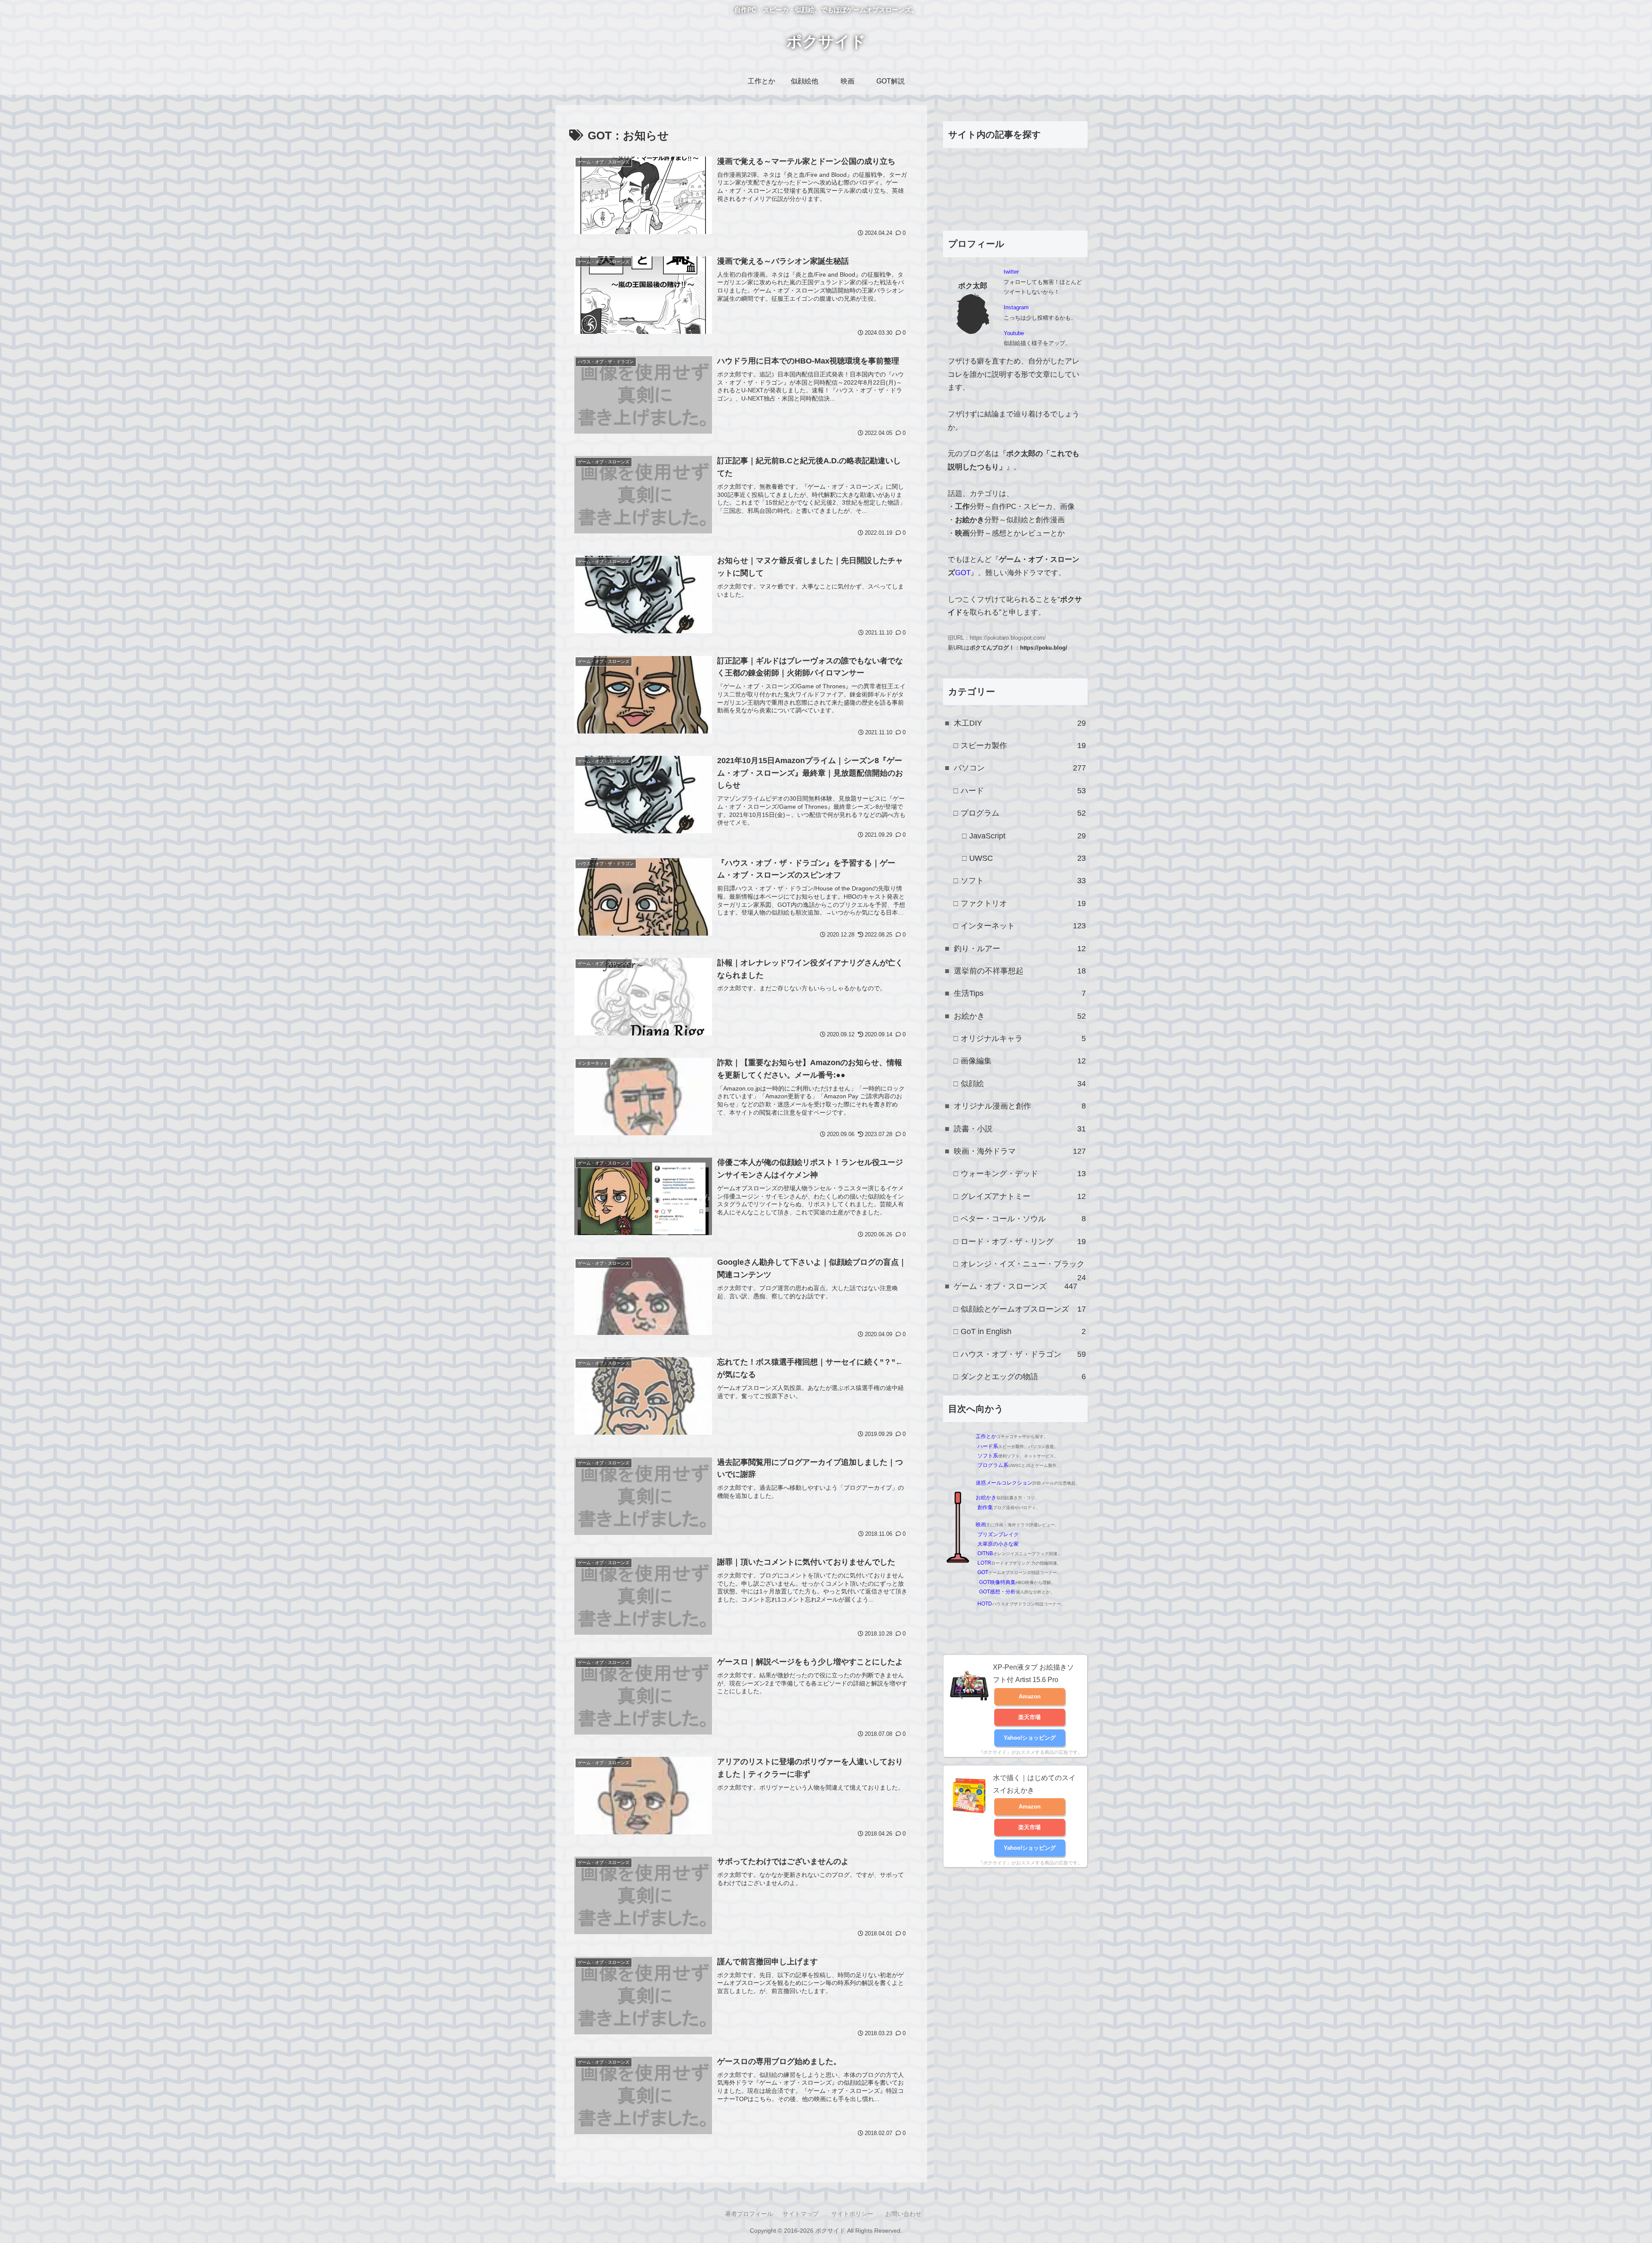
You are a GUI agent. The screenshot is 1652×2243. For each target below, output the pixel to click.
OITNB (985, 1553)
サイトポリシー (852, 2214)
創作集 (985, 1507)
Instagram (1016, 307)
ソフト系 (988, 1456)
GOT (963, 573)
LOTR (984, 1563)
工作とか (986, 1436)
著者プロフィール (749, 2214)
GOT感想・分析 (997, 1592)
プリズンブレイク (998, 1534)
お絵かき (986, 1497)
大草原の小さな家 (998, 1544)
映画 (981, 1525)
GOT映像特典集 (997, 1582)
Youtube (1014, 333)
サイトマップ (801, 2214)
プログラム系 (993, 1465)
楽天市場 (1029, 1717)
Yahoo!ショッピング (1030, 1738)
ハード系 (988, 1446)
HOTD (985, 1604)
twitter (1011, 272)
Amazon (1030, 1696)
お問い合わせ (903, 2214)
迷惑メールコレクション (1004, 1483)
